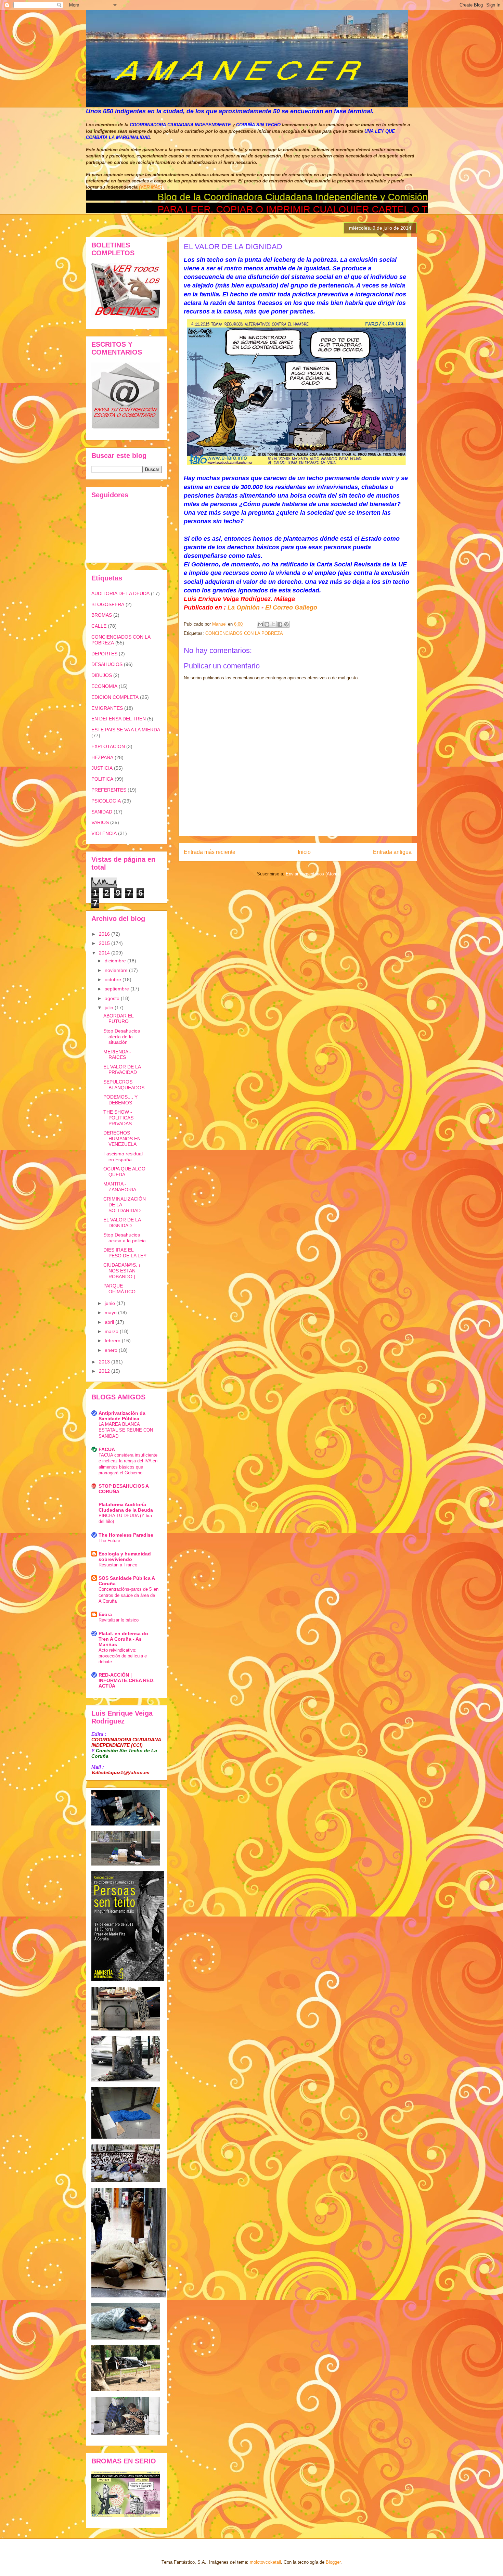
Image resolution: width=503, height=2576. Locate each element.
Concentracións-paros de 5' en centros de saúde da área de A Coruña (128, 1595)
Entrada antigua (392, 852)
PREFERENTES (109, 790)
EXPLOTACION (108, 746)
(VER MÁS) (151, 187)
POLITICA (102, 779)
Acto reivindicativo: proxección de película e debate (123, 1656)
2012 (105, 1371)
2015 (105, 943)
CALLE (99, 626)
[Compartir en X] (273, 624)
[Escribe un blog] (267, 624)
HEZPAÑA (102, 757)
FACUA (107, 1449)
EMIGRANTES (107, 708)
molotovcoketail (265, 2562)
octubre (114, 979)
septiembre (118, 989)
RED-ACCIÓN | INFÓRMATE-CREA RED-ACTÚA (127, 1680)
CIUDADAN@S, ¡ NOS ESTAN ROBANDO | (122, 1271)
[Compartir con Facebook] (280, 624)
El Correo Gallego (291, 607)
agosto (113, 998)
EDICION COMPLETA (115, 697)
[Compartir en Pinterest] (286, 624)
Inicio (304, 852)
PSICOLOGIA (106, 801)
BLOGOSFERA (108, 604)
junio (111, 1303)
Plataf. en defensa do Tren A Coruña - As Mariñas (123, 1639)
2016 (105, 934)
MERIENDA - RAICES (117, 1055)
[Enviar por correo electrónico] (260, 624)
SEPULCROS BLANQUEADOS (124, 1085)
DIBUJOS (102, 675)
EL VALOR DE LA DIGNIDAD (122, 1223)
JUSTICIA (102, 768)
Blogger (333, 2562)
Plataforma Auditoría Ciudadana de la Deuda (126, 1507)
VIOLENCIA (104, 833)
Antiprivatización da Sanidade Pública (122, 1416)
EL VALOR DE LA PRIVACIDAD (122, 1070)
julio (110, 1008)
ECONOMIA (104, 686)
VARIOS (100, 822)
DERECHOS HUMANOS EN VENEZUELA (122, 1139)
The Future (109, 1541)
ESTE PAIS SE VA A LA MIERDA (126, 730)
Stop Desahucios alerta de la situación (122, 1037)
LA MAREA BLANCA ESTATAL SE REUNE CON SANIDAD (126, 1430)
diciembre (116, 961)
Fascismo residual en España (123, 1157)
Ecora (105, 1614)
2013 (105, 1362)
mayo (111, 1312)
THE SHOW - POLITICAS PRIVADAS (118, 1118)
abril (110, 1322)
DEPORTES (104, 654)
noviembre (117, 970)
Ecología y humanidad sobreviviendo (125, 1556)
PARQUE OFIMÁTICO (119, 1289)
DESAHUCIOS (107, 664)
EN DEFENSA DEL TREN (119, 719)
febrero (113, 1341)
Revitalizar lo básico (119, 1620)
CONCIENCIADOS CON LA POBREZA (244, 633)
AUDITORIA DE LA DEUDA (120, 593)
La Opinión (244, 607)
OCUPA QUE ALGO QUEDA (124, 1172)
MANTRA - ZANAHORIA (120, 1187)
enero (112, 1350)
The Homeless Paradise (126, 1535)
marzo (112, 1331)
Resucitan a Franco (118, 1565)
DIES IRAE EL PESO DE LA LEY (125, 1253)
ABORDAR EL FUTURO (118, 1019)
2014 (105, 953)
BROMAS (102, 615)
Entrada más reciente (210, 852)
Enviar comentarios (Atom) (312, 874)
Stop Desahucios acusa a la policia (125, 1238)
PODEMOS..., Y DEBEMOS (120, 1100)
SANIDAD (102, 812)
